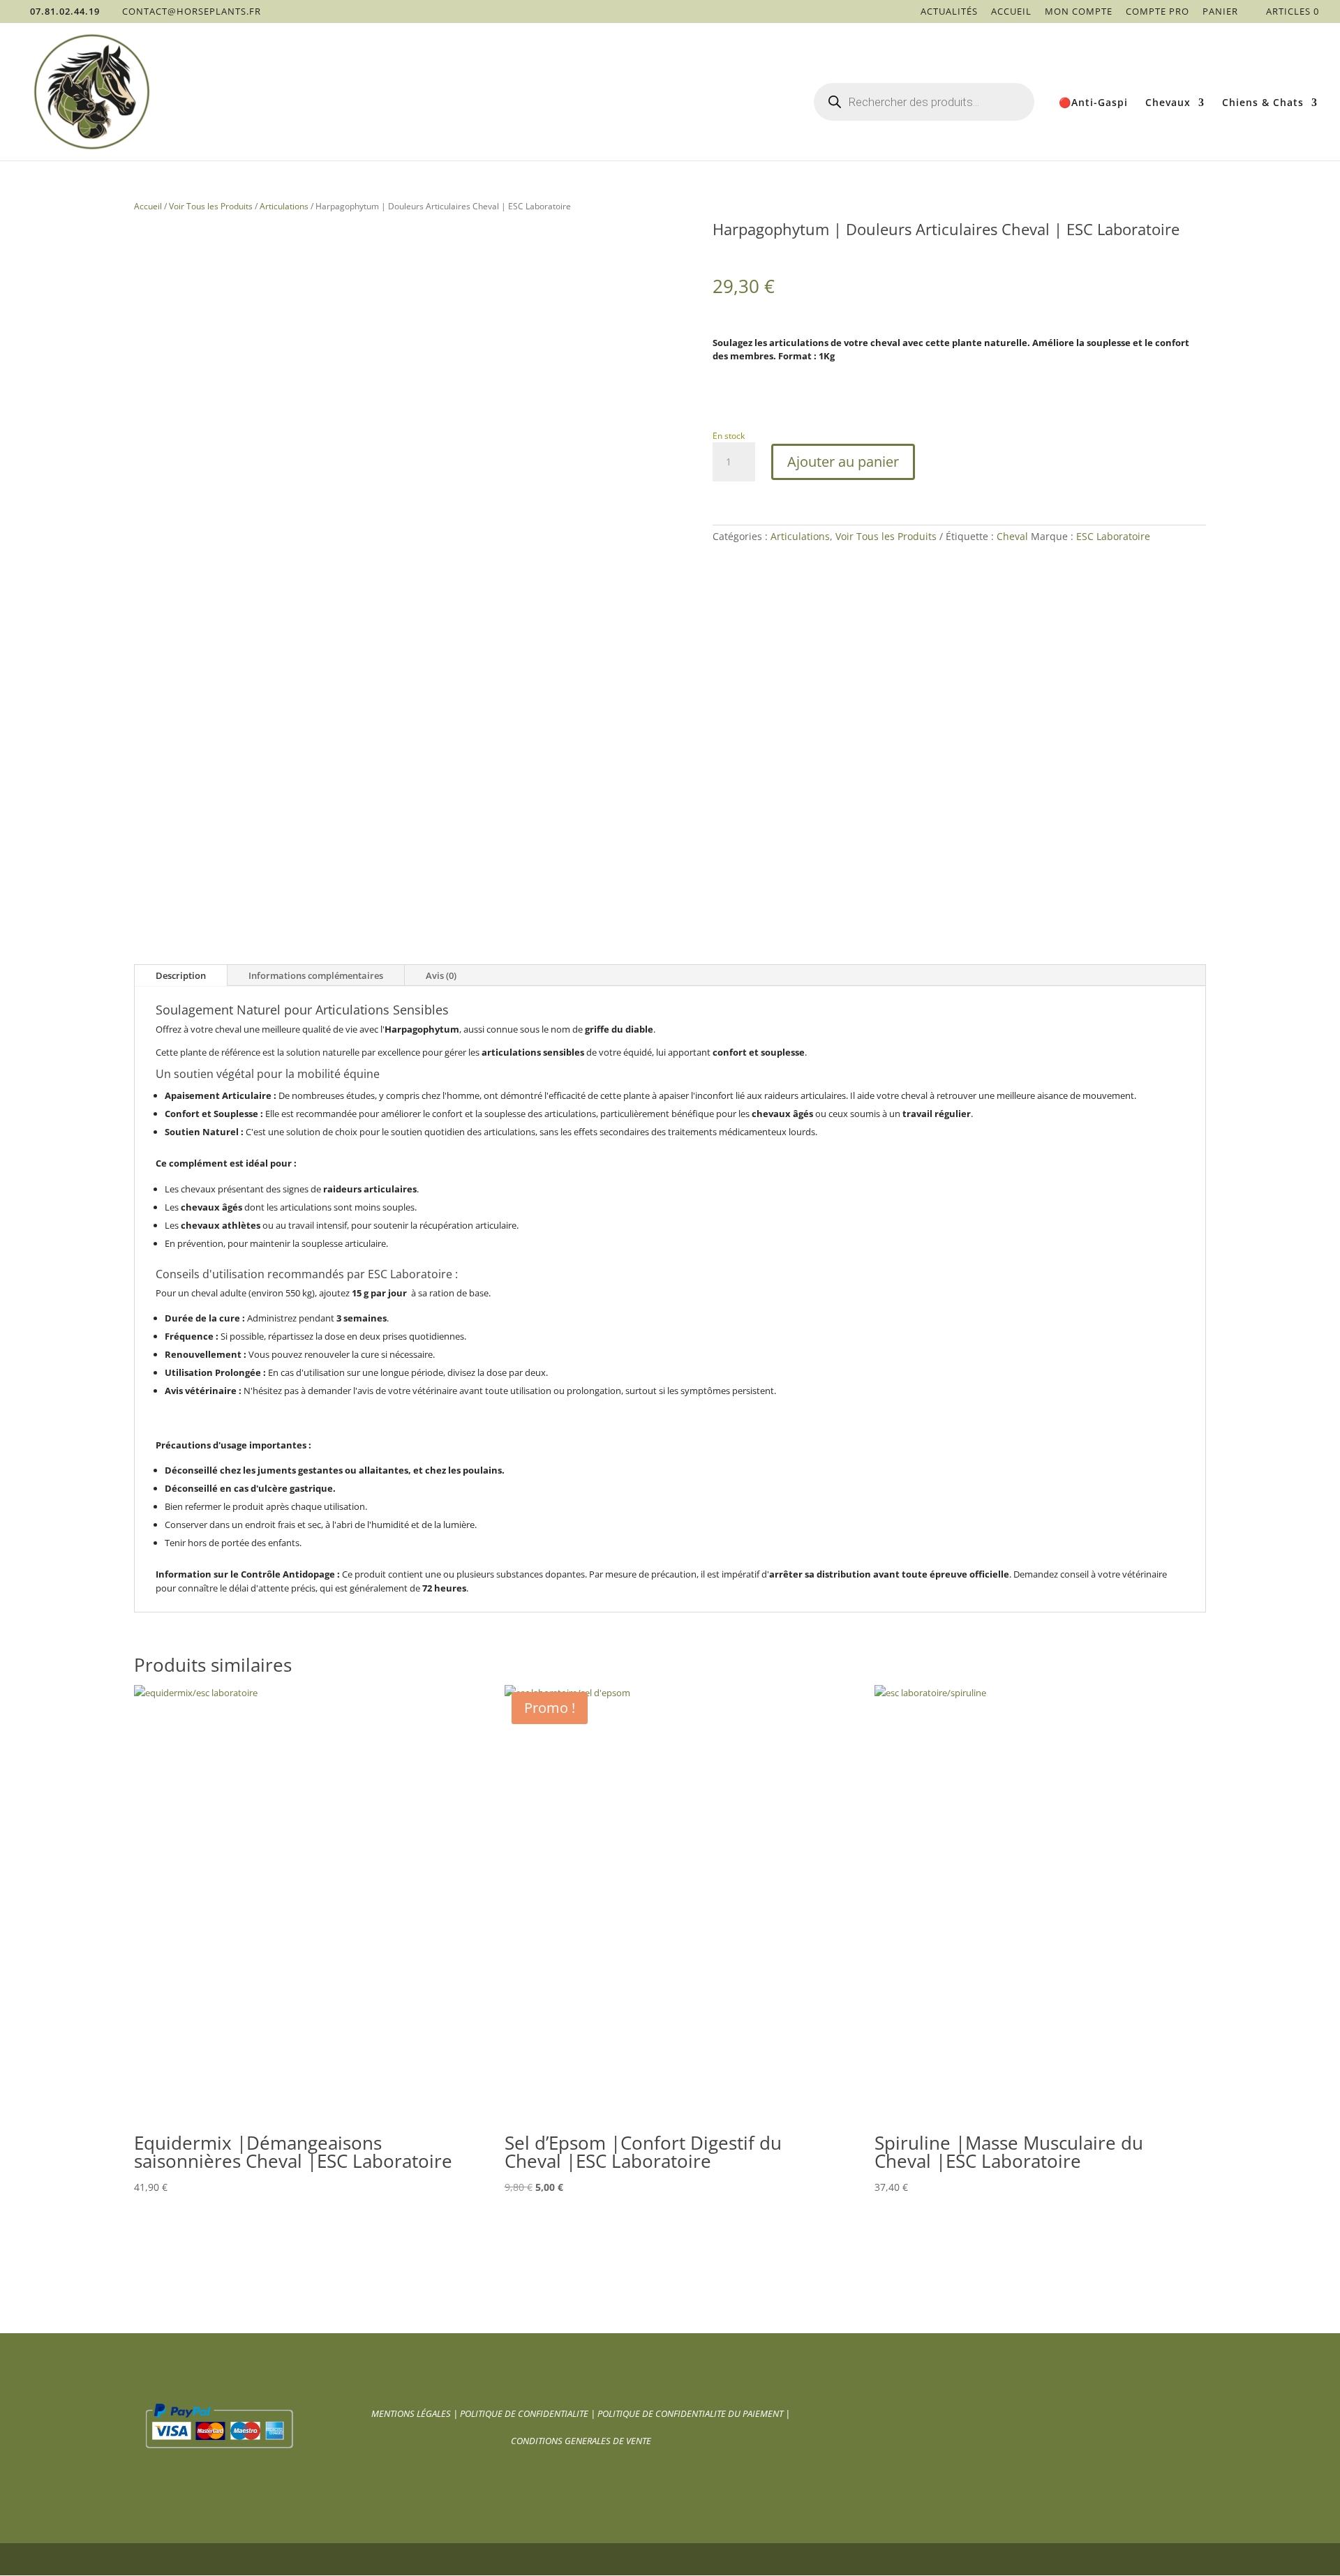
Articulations (284, 206)
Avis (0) (441, 975)
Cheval (1012, 536)
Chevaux (1168, 103)
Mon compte (1079, 12)
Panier (1220, 12)
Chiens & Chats (1263, 103)
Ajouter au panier (843, 462)
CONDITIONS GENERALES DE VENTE (581, 2441)
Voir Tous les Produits (211, 206)
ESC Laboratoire (1113, 536)
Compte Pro (1157, 12)
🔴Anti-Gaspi (1093, 103)
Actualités (949, 12)
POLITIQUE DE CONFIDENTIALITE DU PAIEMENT (690, 2413)
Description (181, 975)
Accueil (1011, 12)
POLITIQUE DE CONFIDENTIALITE (525, 2413)
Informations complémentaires (316, 975)
